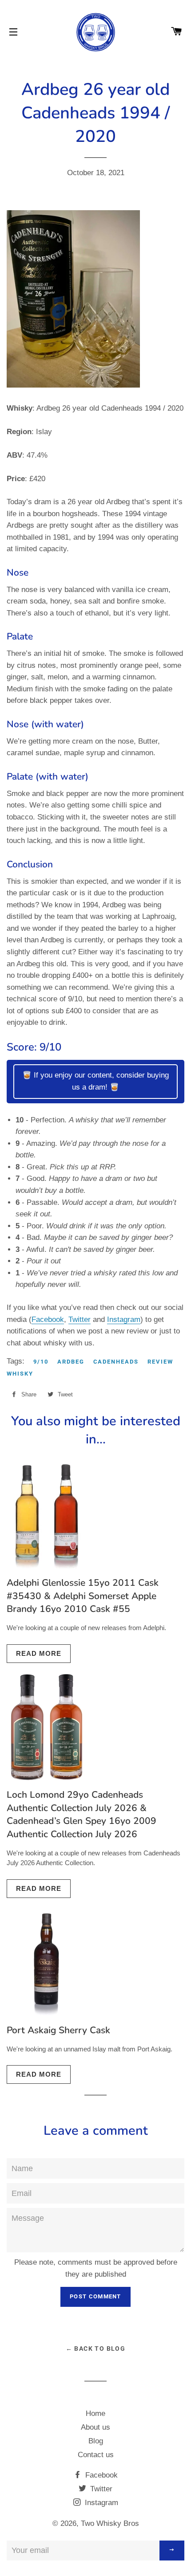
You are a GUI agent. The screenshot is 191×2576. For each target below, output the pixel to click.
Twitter (80, 1319)
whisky (20, 1374)
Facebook (48, 1319)
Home (95, 2413)
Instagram (124, 1319)
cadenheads (116, 1362)
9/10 (41, 1362)
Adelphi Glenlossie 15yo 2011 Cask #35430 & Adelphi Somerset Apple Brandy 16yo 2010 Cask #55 (83, 1596)
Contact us (96, 2455)
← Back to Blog (96, 2349)
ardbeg (71, 1362)
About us (95, 2427)
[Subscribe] (172, 2551)
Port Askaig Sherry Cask (58, 2030)
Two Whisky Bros (110, 2523)
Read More (39, 1653)
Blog (96, 2441)
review (160, 1362)
